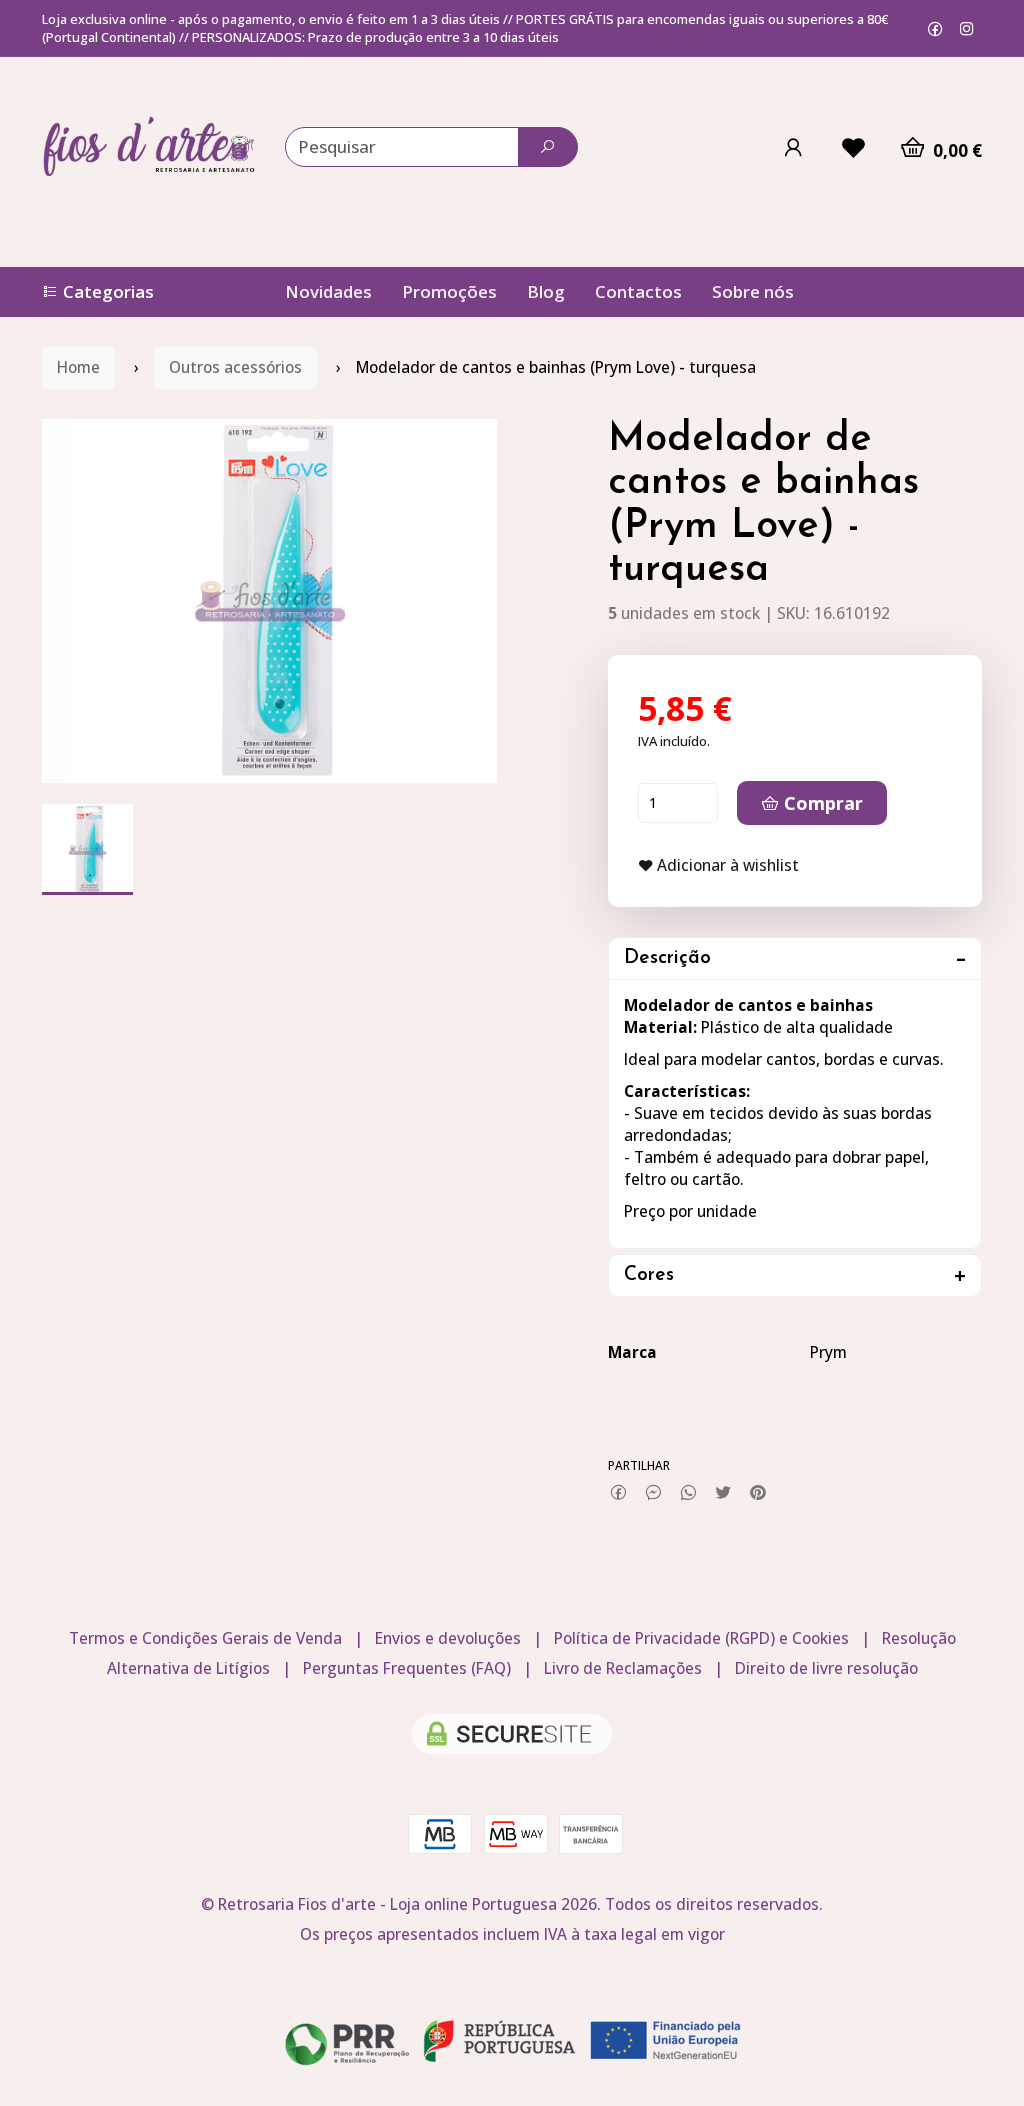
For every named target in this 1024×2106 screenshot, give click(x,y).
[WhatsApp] (688, 1492)
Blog (546, 291)
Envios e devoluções (448, 1638)
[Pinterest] (758, 1492)
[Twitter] (723, 1492)
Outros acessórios (235, 367)
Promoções (449, 291)
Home (78, 367)
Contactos (638, 291)
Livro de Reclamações (623, 1668)
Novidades (328, 291)
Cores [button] (649, 1275)
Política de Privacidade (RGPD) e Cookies (701, 1638)
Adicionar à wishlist (726, 865)
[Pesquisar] (548, 147)
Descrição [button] (667, 958)
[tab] (795, 958)
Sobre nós (753, 291)
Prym (828, 1352)
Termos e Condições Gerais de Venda (205, 1638)
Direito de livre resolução (826, 1668)
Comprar (821, 803)
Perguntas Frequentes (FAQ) (407, 1668)
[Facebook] (935, 28)
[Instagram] (966, 28)
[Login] (793, 147)
